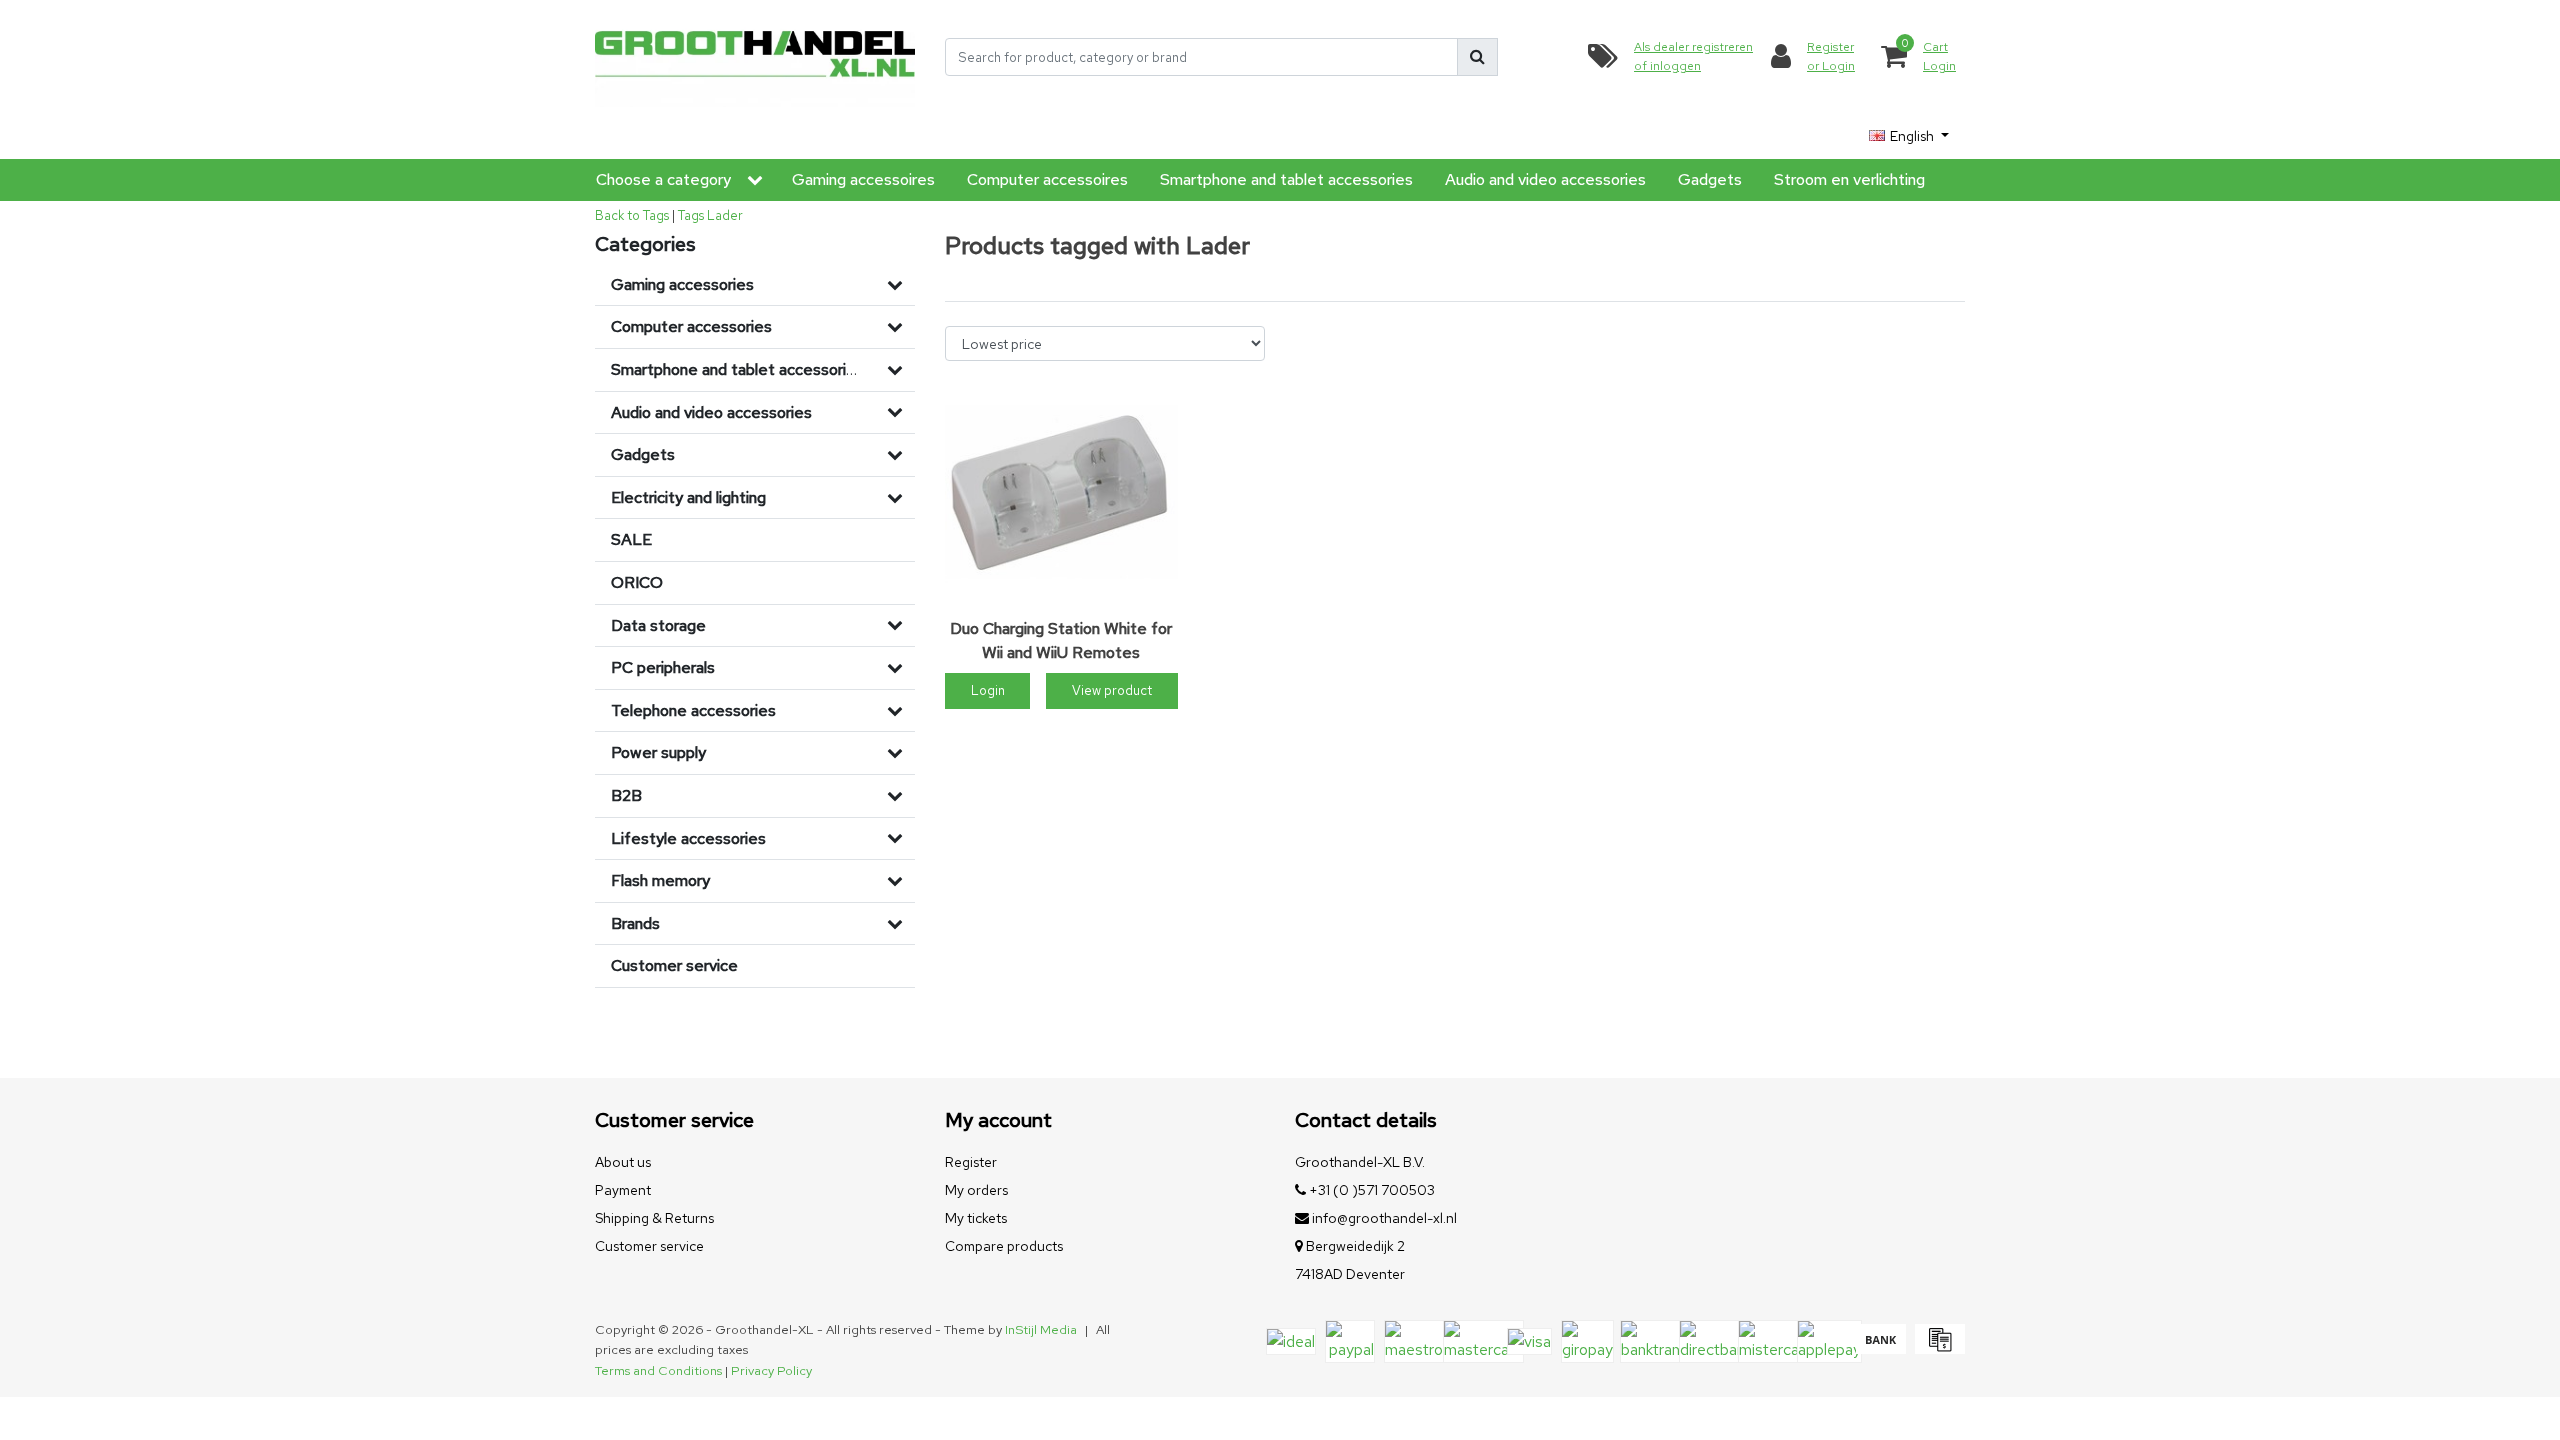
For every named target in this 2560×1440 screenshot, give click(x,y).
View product (1112, 690)
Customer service (649, 1246)
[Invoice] (1937, 1348)
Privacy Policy (771, 1370)
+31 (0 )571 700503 (1370, 1190)
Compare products (1004, 1246)
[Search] (1477, 57)
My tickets (976, 1218)
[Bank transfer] (1880, 1348)
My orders (976, 1190)
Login (988, 690)
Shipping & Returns (654, 1218)
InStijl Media (1041, 1329)
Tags (691, 215)
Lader (725, 215)
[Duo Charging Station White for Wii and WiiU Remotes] (1061, 493)
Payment (623, 1190)
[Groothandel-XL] (755, 57)
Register (971, 1162)
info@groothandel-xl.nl (1384, 1218)
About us (623, 1162)
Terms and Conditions (658, 1370)
